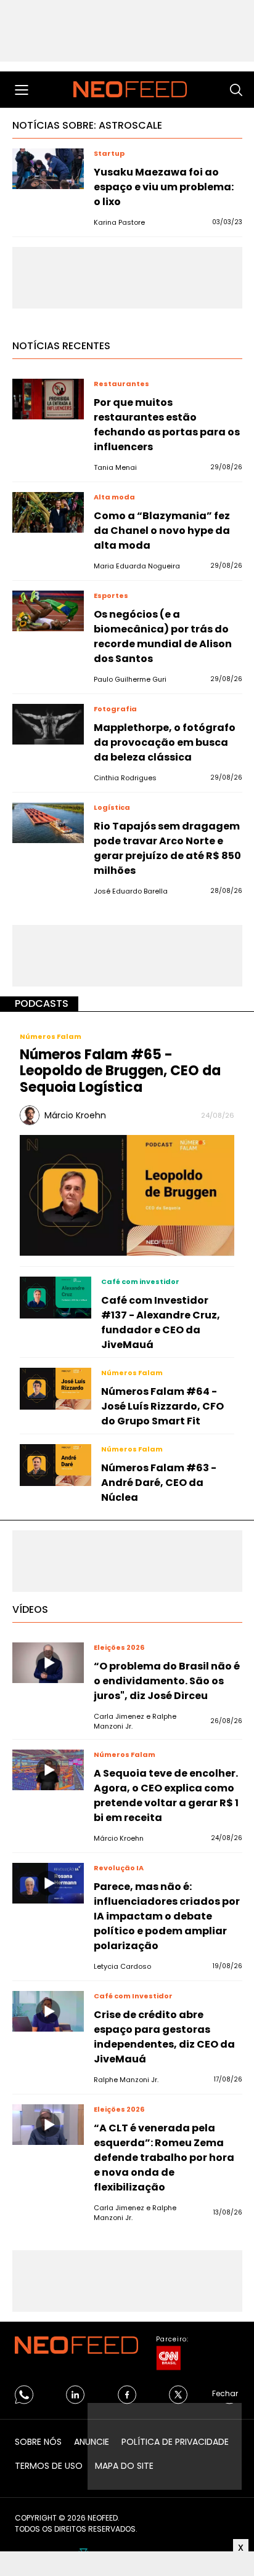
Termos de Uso (49, 2466)
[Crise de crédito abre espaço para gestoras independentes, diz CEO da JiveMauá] (48, 2011)
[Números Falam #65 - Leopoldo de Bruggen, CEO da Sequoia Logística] (127, 1194)
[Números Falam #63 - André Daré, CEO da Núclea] (55, 1465)
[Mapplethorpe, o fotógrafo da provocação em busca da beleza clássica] (48, 724)
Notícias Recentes (61, 346)
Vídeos (30, 1609)
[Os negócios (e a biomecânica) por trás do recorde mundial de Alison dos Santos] (48, 611)
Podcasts (42, 1003)
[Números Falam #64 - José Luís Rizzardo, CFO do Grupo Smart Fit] (55, 1389)
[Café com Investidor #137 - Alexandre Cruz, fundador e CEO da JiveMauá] (55, 1298)
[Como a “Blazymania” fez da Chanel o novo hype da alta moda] (48, 512)
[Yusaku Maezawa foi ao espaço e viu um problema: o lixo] (48, 169)
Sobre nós (38, 2442)
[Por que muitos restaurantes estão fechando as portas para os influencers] (48, 399)
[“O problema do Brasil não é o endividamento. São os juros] (48, 1663)
